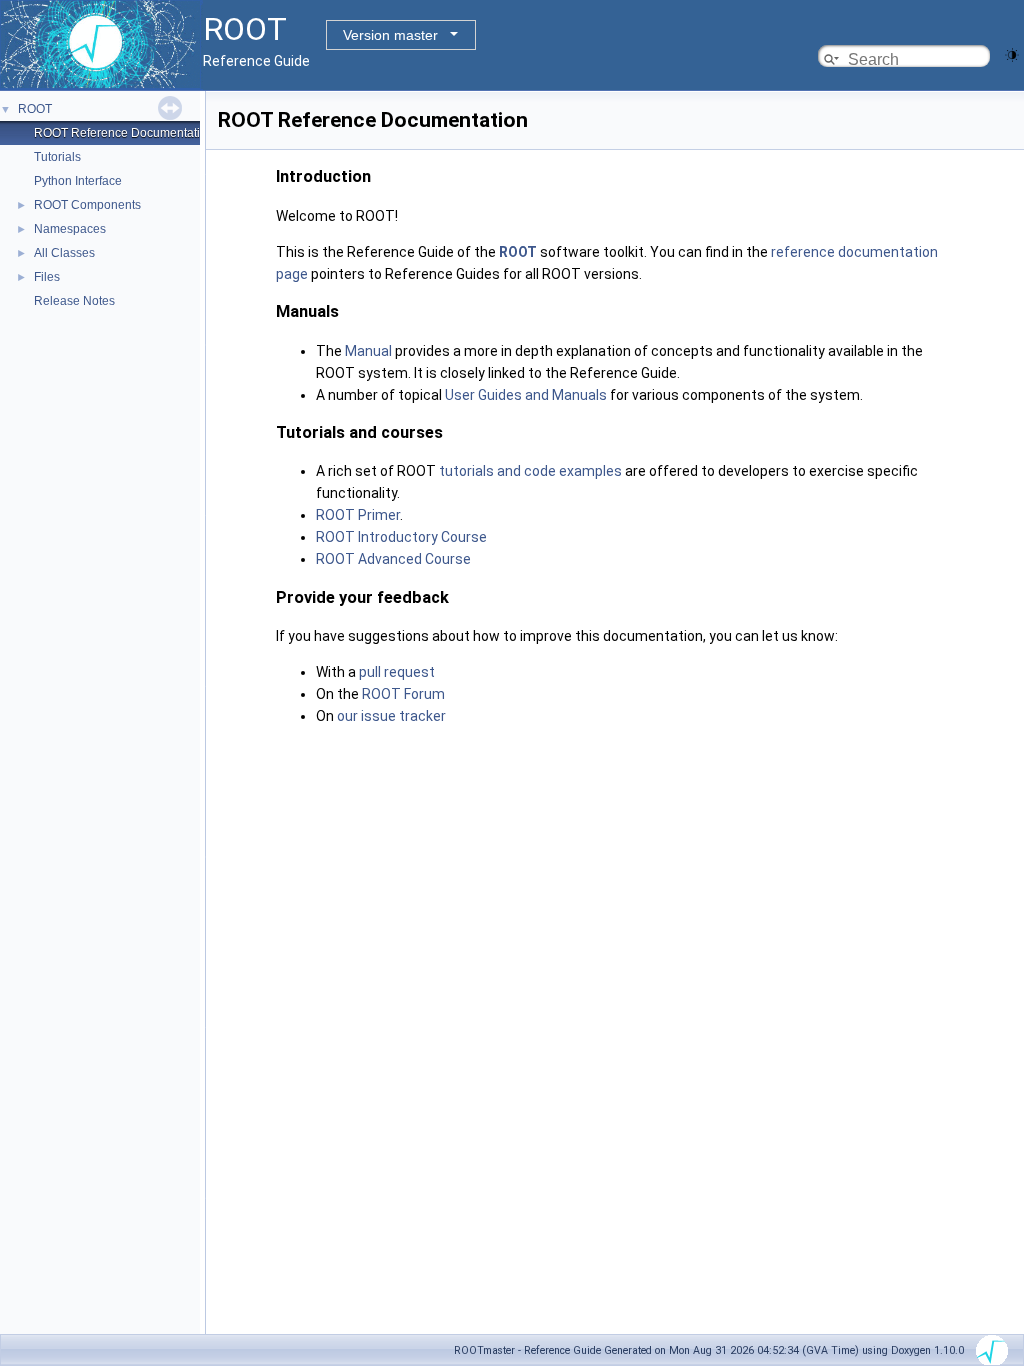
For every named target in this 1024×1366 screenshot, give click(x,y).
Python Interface (78, 181)
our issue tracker (391, 716)
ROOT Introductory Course (401, 537)
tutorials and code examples (530, 471)
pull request (397, 672)
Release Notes (74, 301)
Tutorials (57, 157)
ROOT (35, 109)
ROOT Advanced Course (393, 559)
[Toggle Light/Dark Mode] (1012, 53)
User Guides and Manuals (526, 395)
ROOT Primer (358, 515)
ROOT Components (87, 205)
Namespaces (70, 229)
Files (47, 277)
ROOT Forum (403, 694)
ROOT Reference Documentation (124, 133)
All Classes (64, 253)
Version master (390, 35)
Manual (368, 351)
